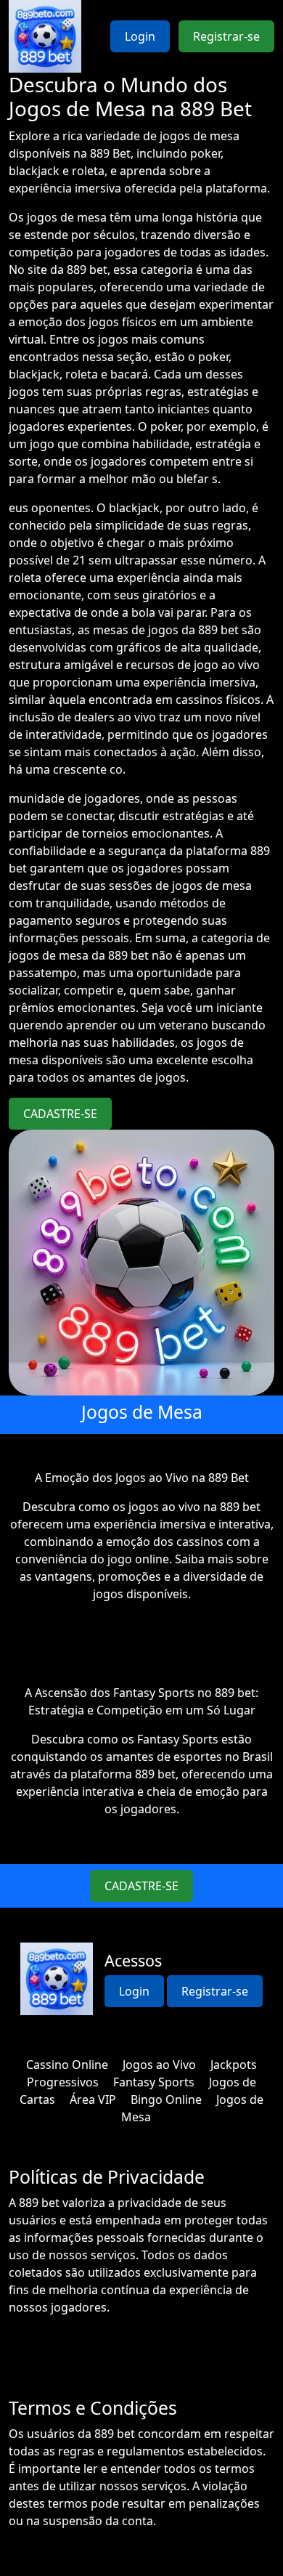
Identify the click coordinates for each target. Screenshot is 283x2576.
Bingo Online (166, 2099)
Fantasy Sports (154, 2082)
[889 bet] (45, 36)
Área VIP (93, 2099)
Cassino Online (67, 2065)
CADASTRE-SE (60, 1114)
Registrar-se (226, 36)
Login (140, 36)
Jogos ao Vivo (159, 2065)
